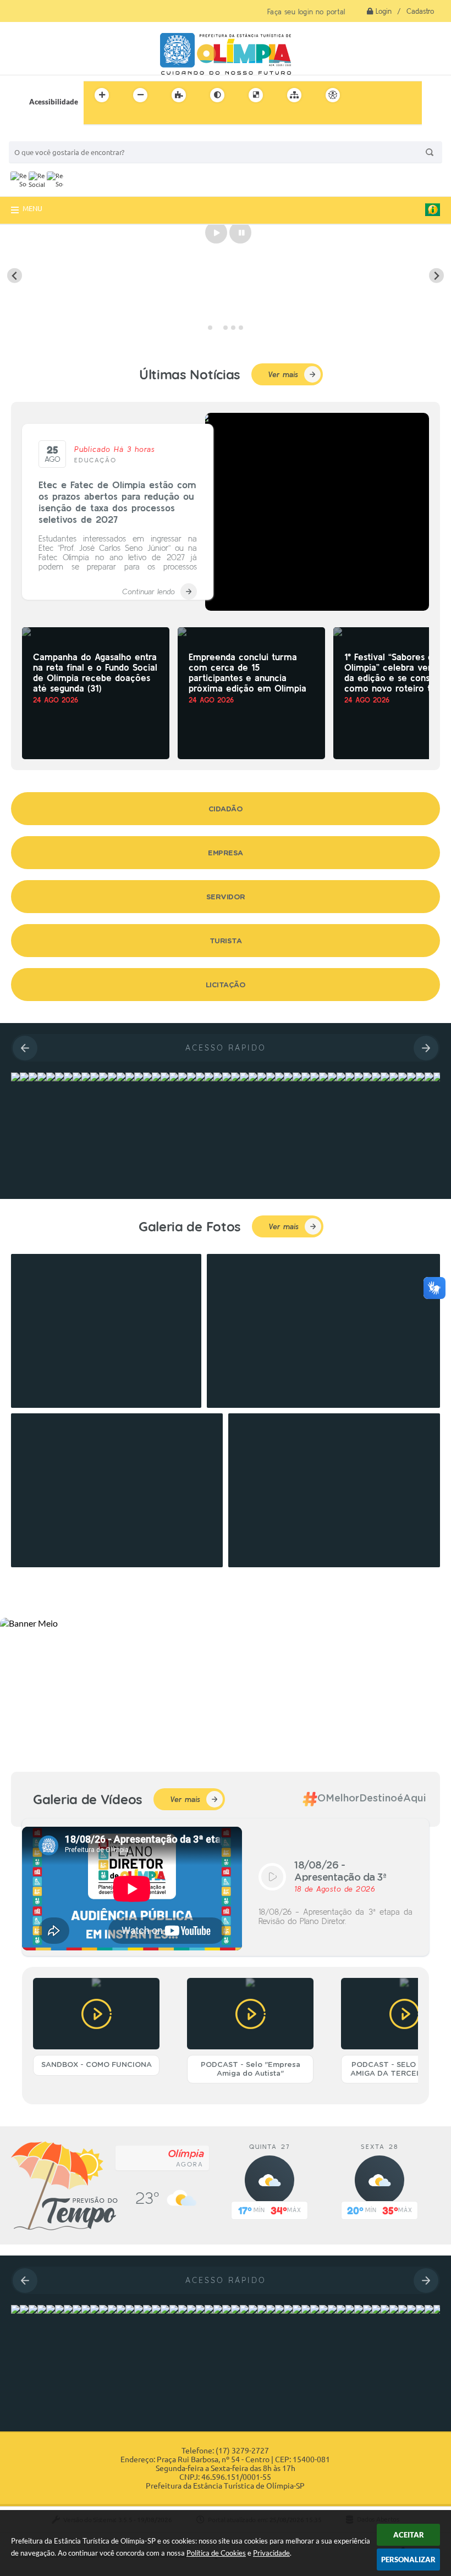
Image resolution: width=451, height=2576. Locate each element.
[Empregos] (15, 1077)
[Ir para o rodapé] (119, 118)
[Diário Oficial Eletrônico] (51, 2309)
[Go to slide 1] (210, 328)
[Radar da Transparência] (86, 1077)
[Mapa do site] (294, 95)
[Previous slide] (15, 276)
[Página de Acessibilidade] (333, 95)
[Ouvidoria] (24, 2309)
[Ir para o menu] (388, 95)
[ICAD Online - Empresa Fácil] (68, 1077)
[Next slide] (436, 276)
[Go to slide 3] (226, 328)
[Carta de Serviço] (15, 2309)
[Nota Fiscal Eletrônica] (33, 2309)
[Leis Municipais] (42, 2309)
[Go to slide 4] (233, 328)
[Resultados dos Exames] (33, 1077)
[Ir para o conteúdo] (364, 95)
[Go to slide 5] (241, 328)
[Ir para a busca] (95, 118)
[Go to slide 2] (218, 328)
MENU (32, 208)
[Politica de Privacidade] (77, 1077)
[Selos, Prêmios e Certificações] (59, 1077)
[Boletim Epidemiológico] (24, 1077)
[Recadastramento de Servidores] (95, 1077)
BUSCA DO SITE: (41, 136)
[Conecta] (42, 1077)
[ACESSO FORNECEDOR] (51, 1077)
